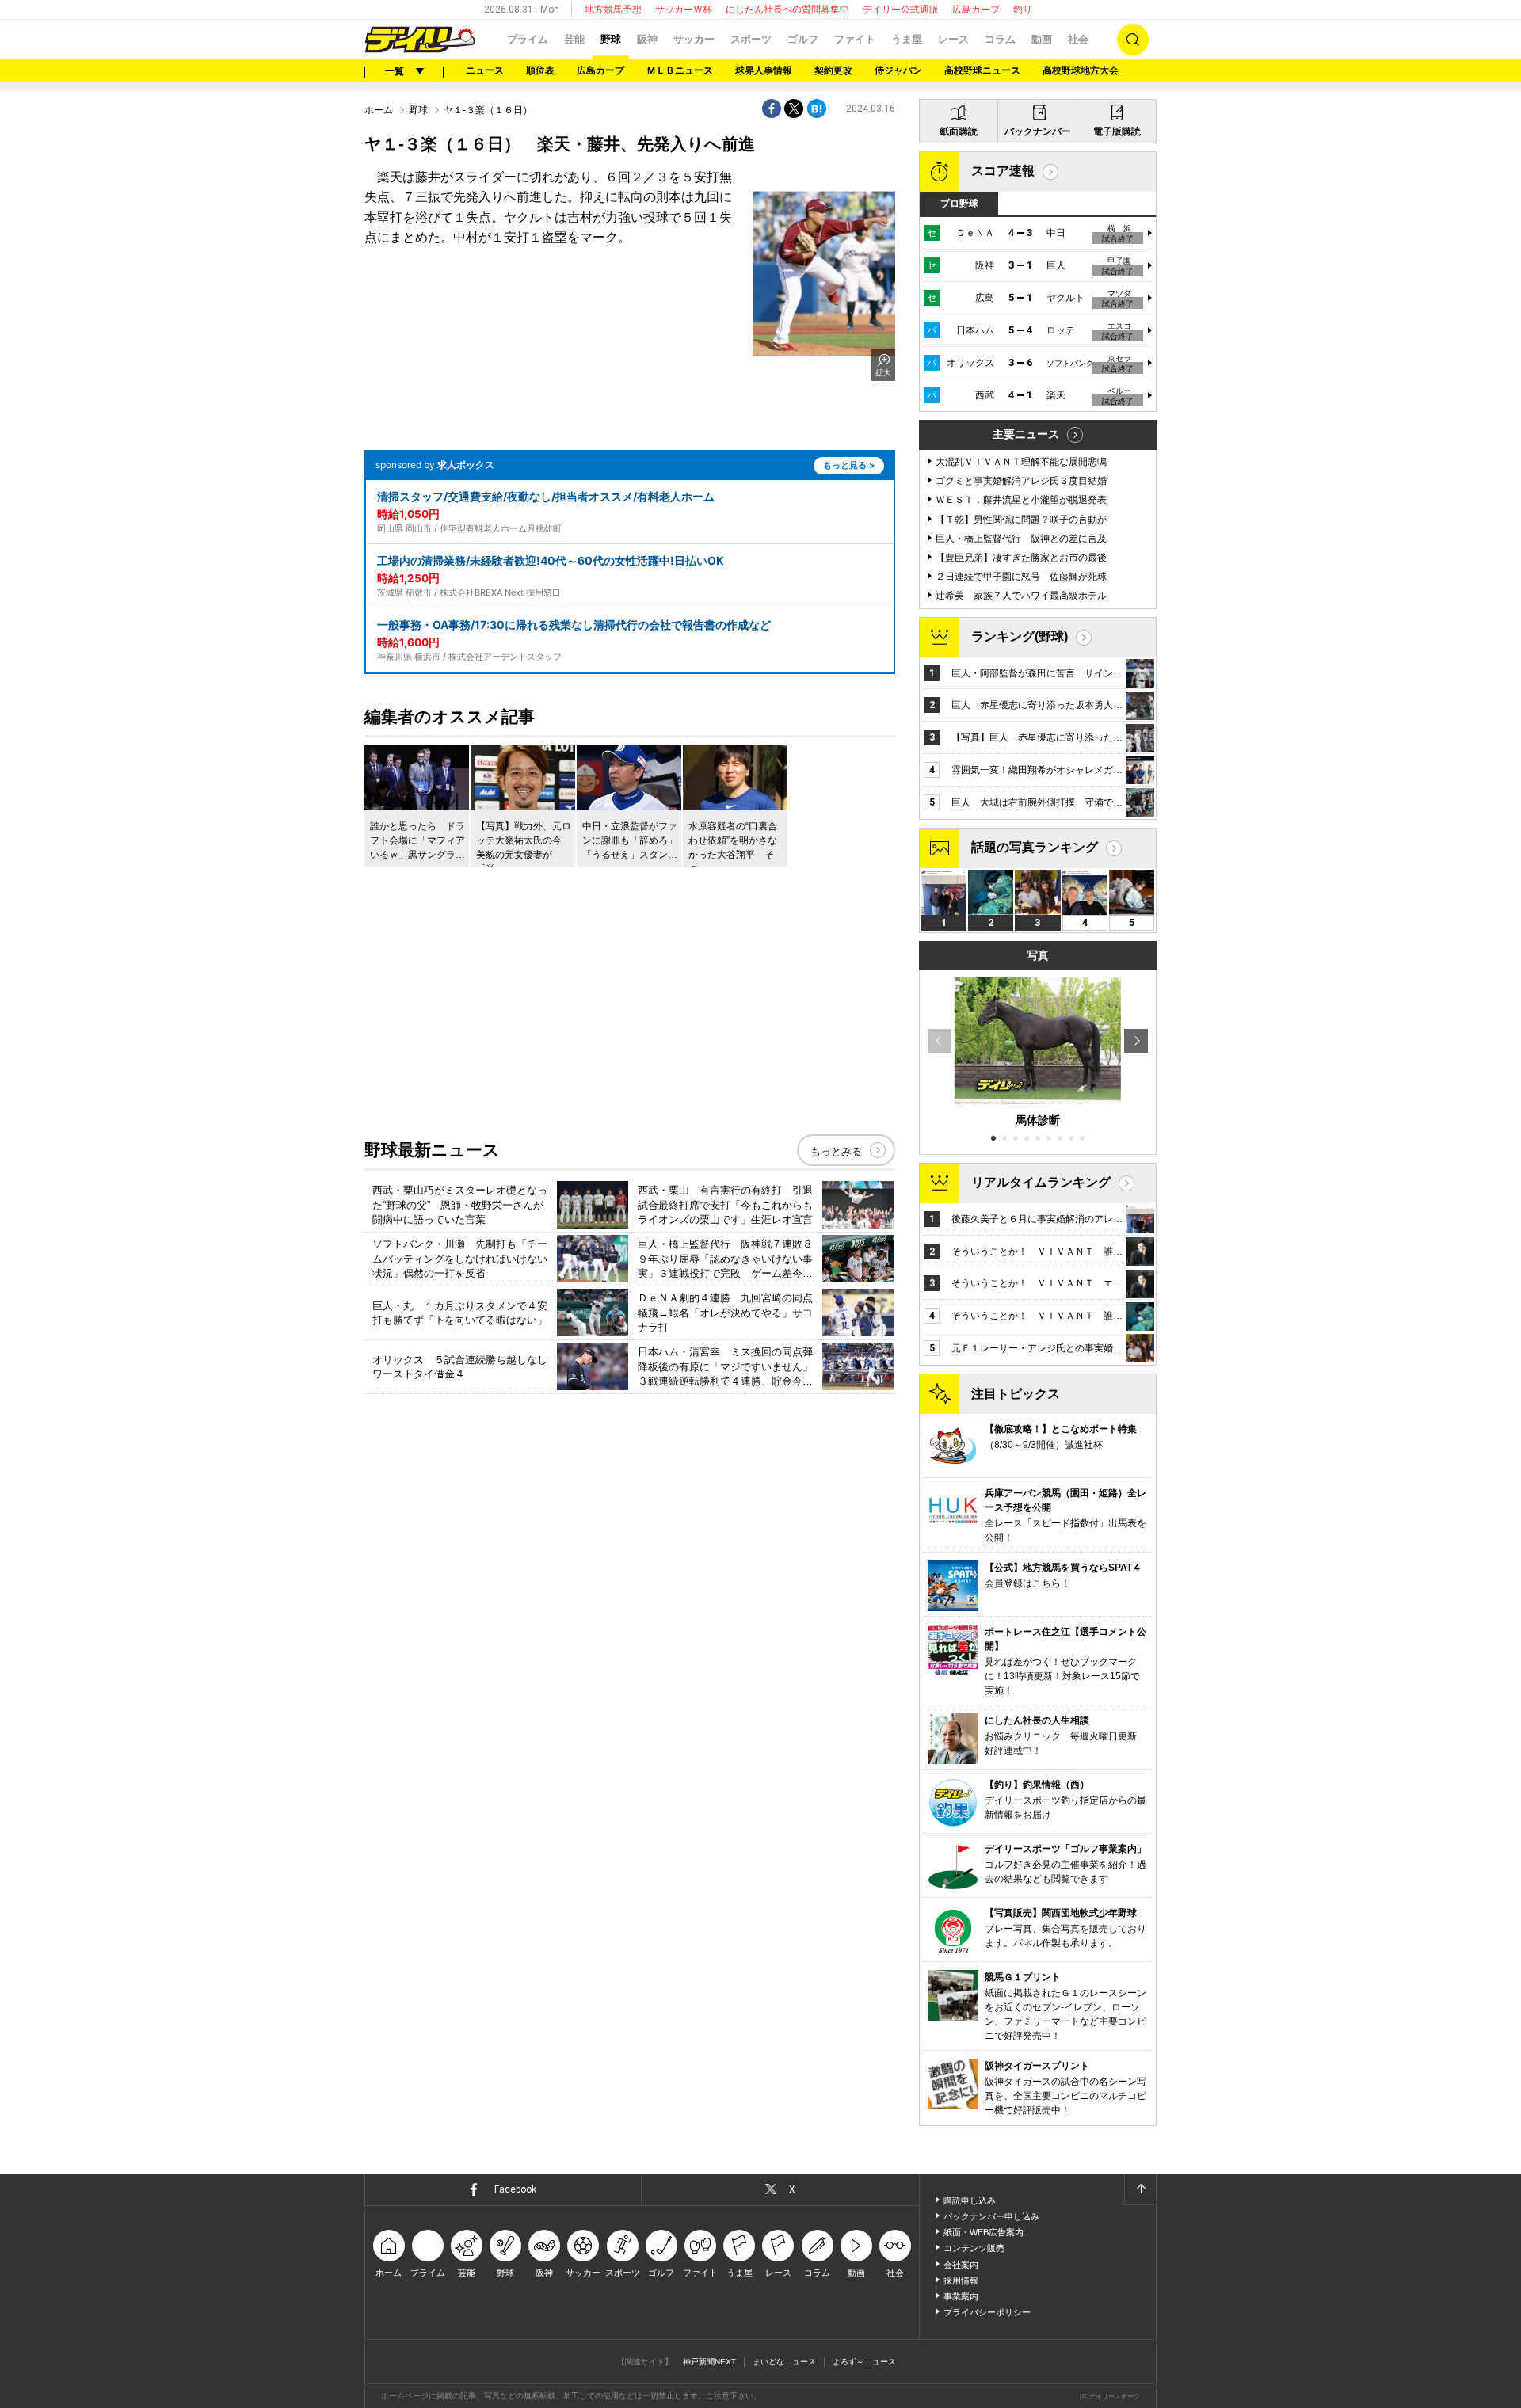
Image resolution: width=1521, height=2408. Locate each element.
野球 (611, 39)
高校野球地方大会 (1081, 70)
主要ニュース (1026, 434)
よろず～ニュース (864, 2362)
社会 (1078, 39)
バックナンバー (1038, 131)
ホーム (379, 110)
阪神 (647, 39)
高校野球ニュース (982, 70)
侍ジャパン (898, 70)
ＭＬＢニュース (680, 70)
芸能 (574, 39)
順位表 (540, 70)
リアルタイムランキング (1041, 1182)
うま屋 (907, 39)
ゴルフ (803, 39)
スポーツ (751, 39)
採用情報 (961, 2280)
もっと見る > (849, 465)
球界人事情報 (764, 70)
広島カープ (976, 10)
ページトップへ (1140, 2189)
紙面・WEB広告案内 (984, 2232)
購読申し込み (970, 2200)
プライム (528, 39)
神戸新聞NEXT (709, 2362)
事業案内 (961, 2296)
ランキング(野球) (1020, 636)
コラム (1000, 39)
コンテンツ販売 (974, 2248)
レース (953, 39)
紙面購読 (959, 131)
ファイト (855, 39)
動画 (1042, 39)
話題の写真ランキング (1035, 847)
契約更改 (833, 70)
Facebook (515, 2189)
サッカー (694, 39)
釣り (1023, 10)
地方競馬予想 (613, 10)
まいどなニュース (784, 2362)
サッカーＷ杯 (684, 10)
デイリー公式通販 (901, 10)
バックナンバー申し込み (991, 2216)
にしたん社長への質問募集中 (787, 10)
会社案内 (961, 2265)
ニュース (485, 70)
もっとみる (836, 1151)
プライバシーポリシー (987, 2312)
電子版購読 (1117, 131)
